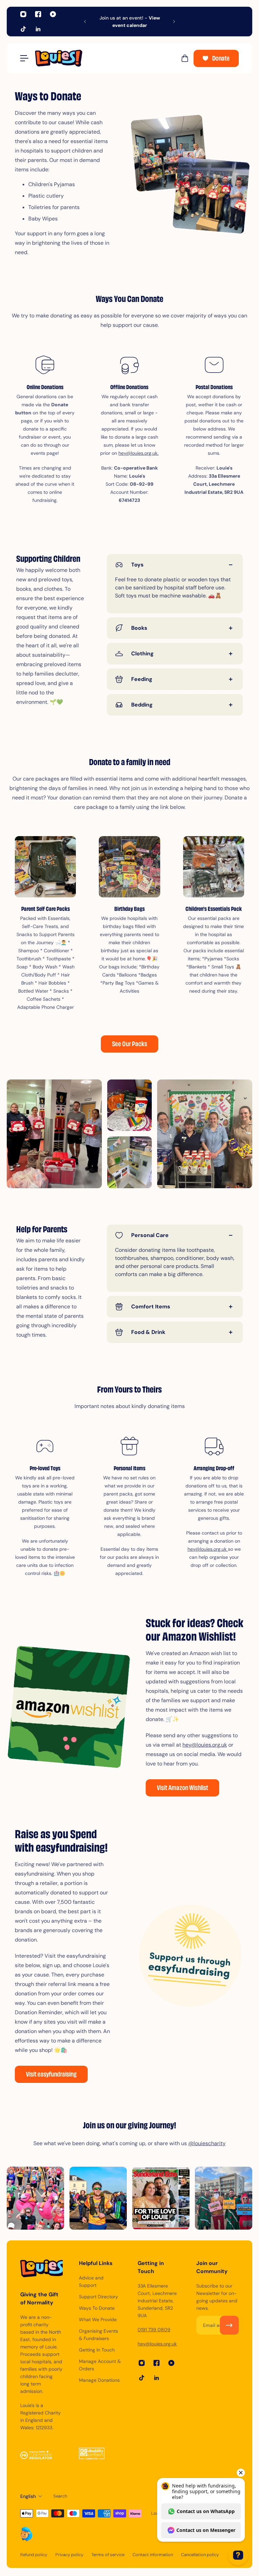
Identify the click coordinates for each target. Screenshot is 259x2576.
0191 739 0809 (154, 2330)
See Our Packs (129, 1045)
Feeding (142, 679)
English (28, 2496)
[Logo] (105, 58)
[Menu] (24, 58)
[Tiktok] (23, 29)
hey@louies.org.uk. (138, 453)
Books (139, 628)
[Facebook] (38, 14)
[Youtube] (53, 14)
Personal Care (150, 1235)
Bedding (142, 705)
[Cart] (184, 58)
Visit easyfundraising (51, 2075)
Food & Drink (148, 1332)
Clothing (142, 654)
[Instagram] (23, 14)
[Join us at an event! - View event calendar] (129, 22)
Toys (137, 565)
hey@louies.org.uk (208, 1549)
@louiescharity (207, 2143)
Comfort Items (151, 1307)
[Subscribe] (229, 2325)
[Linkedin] (38, 29)
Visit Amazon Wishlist (182, 1789)
